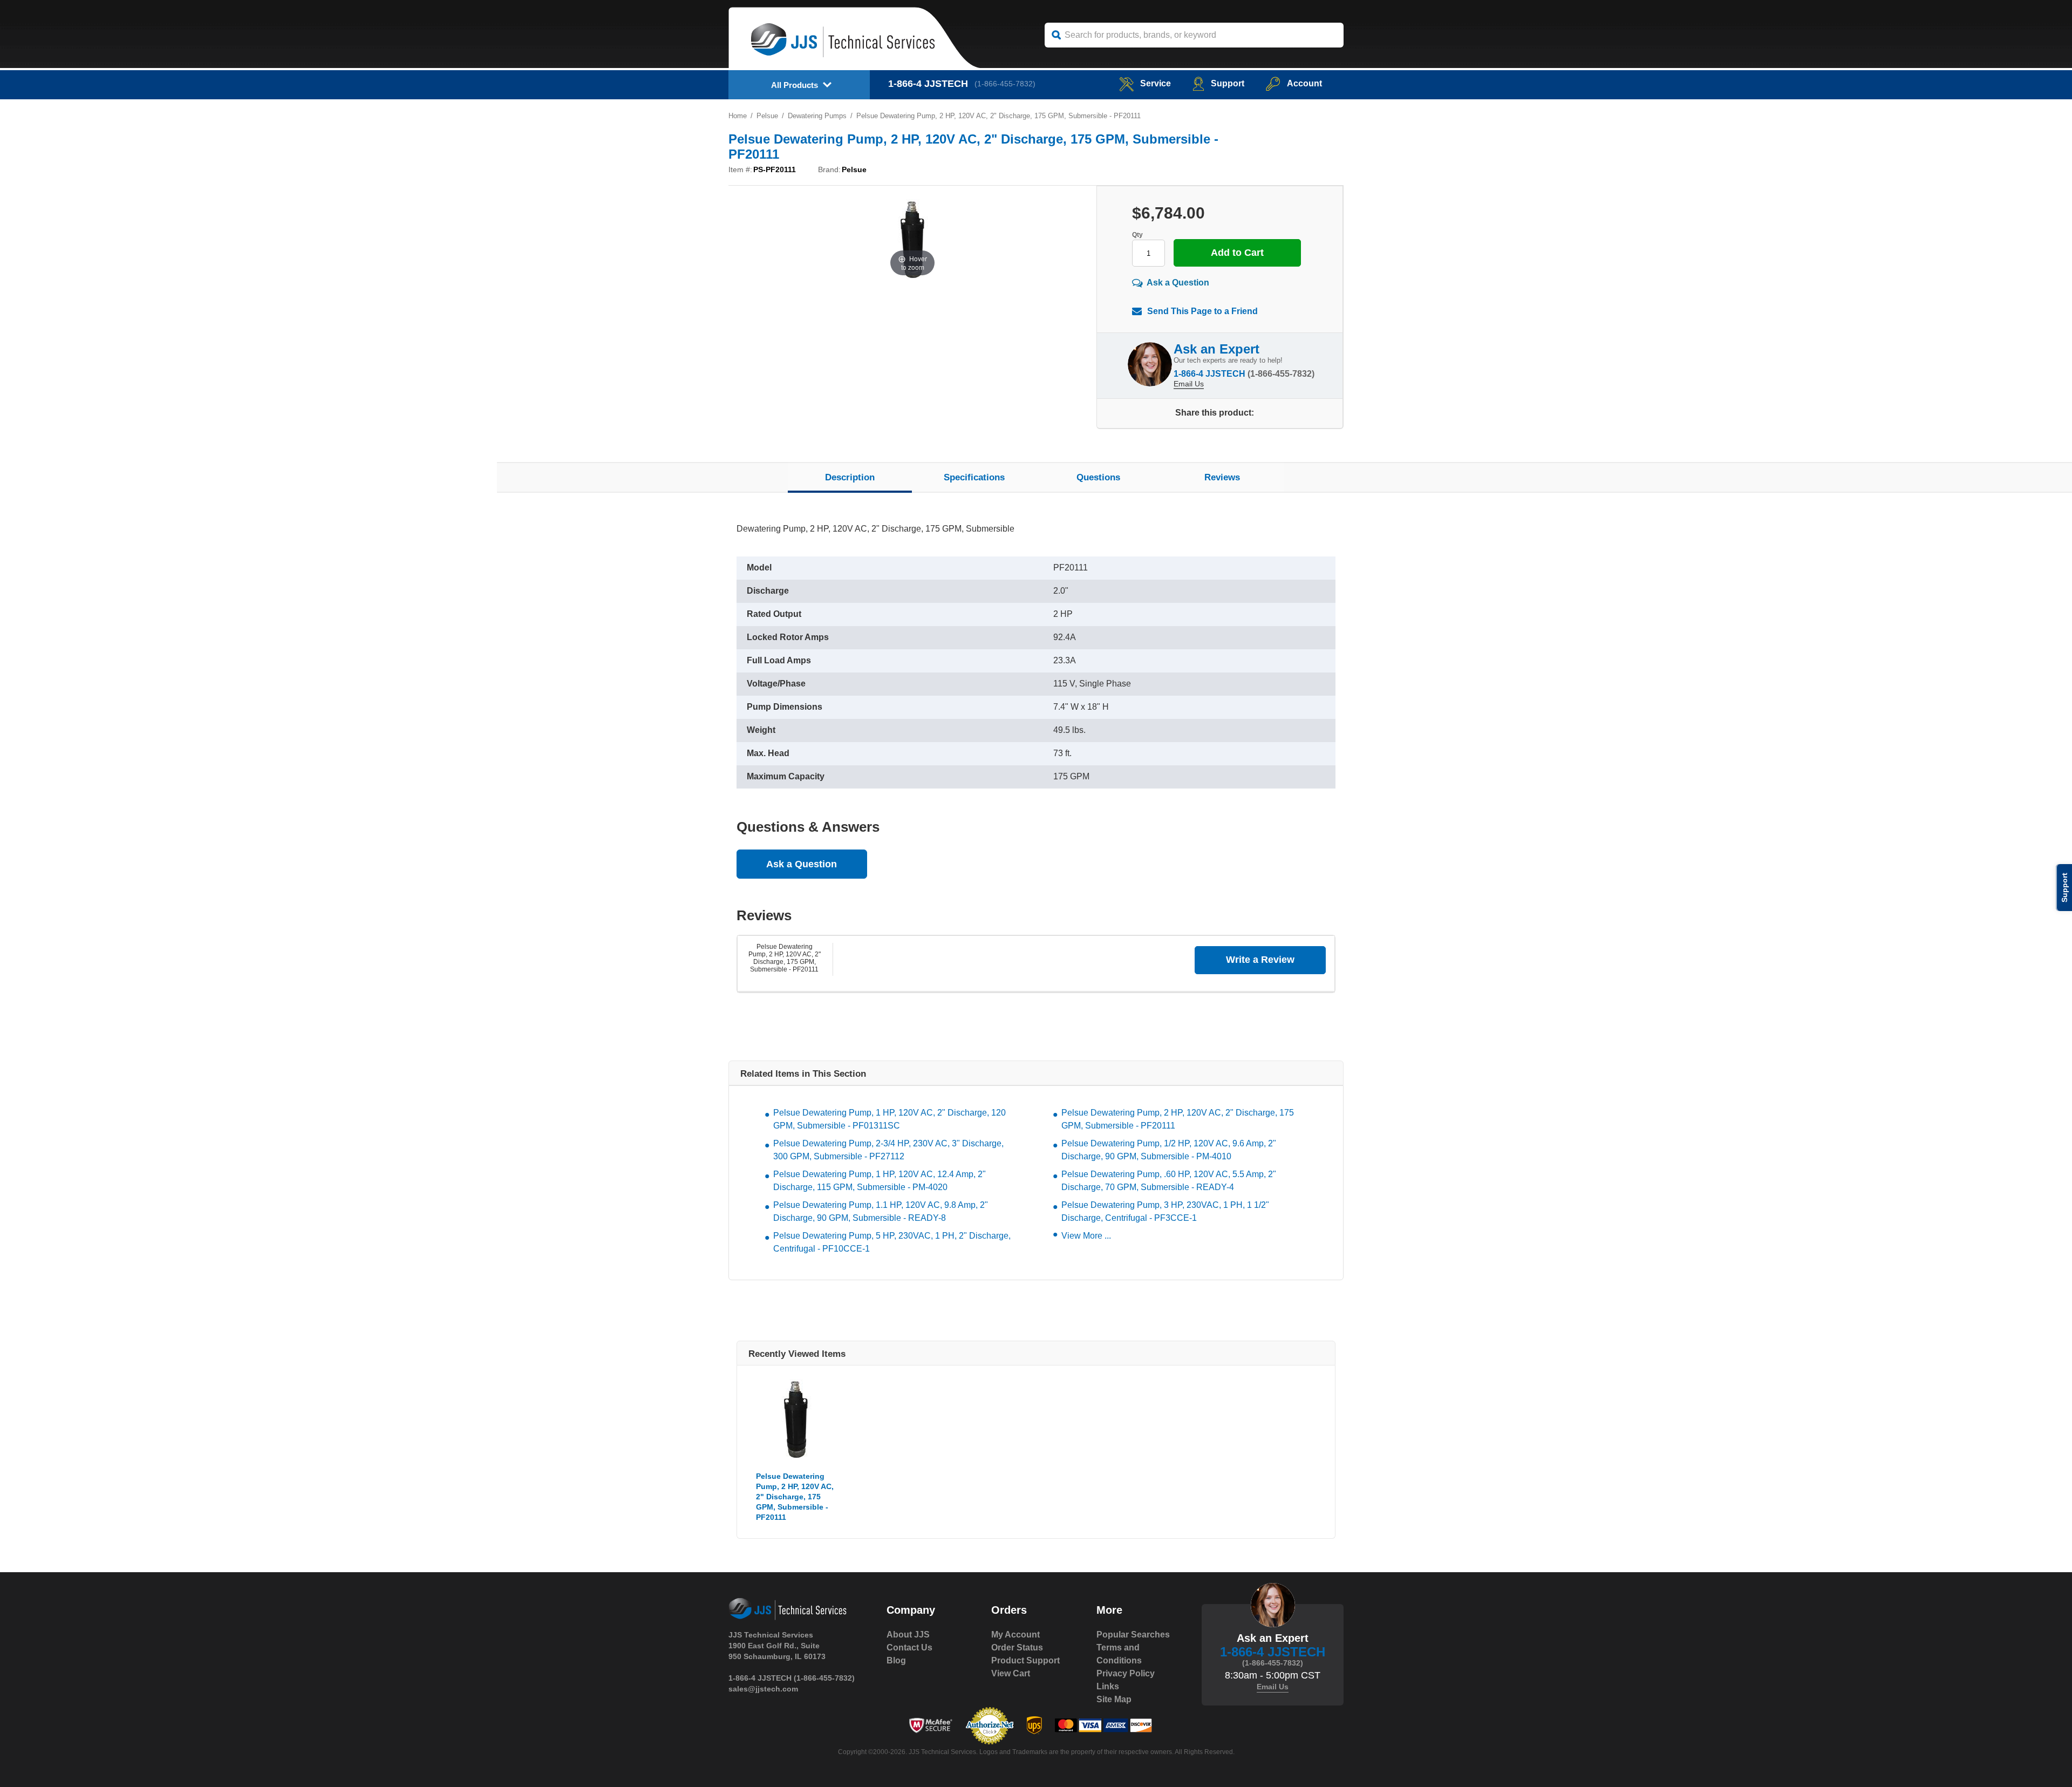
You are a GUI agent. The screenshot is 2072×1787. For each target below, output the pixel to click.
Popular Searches (1133, 1635)
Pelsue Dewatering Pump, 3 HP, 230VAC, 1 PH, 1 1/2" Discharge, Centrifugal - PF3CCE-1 (1165, 1211)
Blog (896, 1660)
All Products (795, 85)
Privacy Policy (1126, 1673)
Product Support (1025, 1660)
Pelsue (767, 116)
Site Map (1114, 1699)
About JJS (908, 1635)
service (1156, 83)
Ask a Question (1178, 283)
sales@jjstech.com (763, 1689)
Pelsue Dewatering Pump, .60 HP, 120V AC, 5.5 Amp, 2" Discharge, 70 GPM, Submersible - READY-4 (1169, 1181)
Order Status (1017, 1647)
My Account (1015, 1635)
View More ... (1086, 1236)
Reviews (1222, 477)
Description (850, 477)
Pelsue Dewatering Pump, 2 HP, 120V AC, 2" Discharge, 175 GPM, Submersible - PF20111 (785, 958)
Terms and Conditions (1119, 1654)
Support (1228, 83)
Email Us (1189, 384)
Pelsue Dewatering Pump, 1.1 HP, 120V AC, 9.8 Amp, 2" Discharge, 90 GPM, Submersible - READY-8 (881, 1211)
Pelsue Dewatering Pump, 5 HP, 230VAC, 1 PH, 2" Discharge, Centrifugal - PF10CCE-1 (892, 1242)
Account (1304, 83)
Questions (1098, 477)
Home (738, 116)
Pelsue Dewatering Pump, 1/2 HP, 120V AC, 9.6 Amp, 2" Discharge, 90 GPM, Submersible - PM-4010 (1169, 1150)
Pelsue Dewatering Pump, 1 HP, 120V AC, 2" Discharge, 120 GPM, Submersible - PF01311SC (890, 1119)
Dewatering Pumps (817, 116)
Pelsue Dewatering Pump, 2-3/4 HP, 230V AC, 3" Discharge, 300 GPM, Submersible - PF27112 (888, 1150)
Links (1108, 1686)
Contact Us (909, 1647)
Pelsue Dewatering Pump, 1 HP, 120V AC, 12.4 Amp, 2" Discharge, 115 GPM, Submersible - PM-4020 (880, 1181)
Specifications (974, 477)
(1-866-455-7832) (1005, 84)
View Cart (1011, 1673)
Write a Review (1260, 960)
